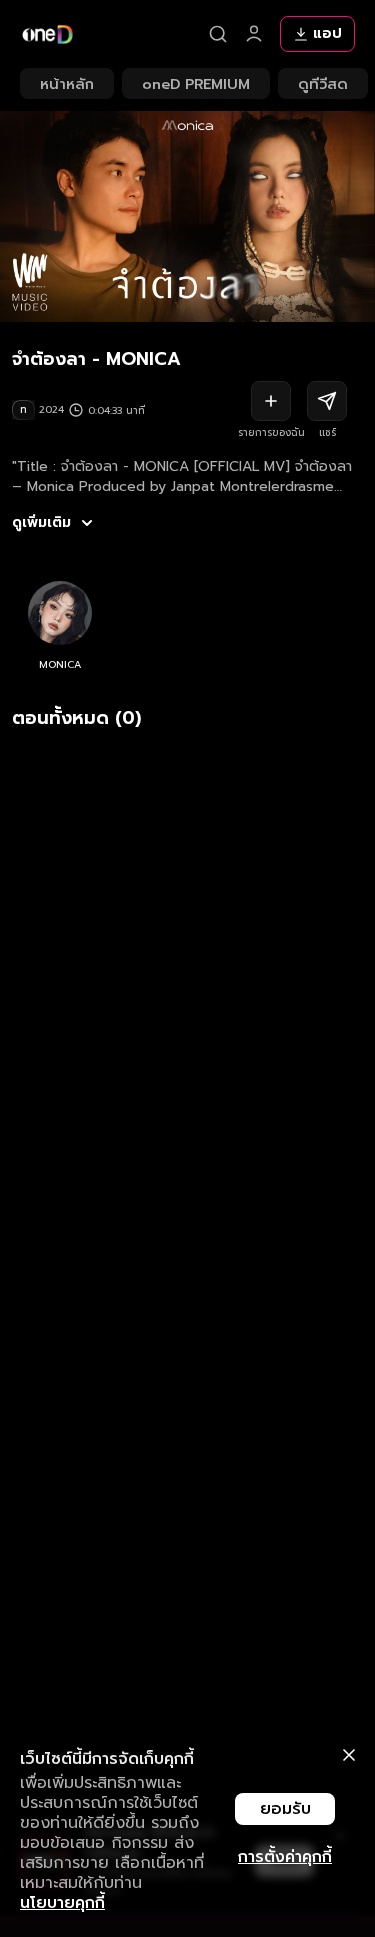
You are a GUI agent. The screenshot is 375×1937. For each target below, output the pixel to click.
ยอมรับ (285, 1809)
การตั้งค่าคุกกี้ (285, 1857)
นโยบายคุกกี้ (62, 1903)
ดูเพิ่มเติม (41, 523)
